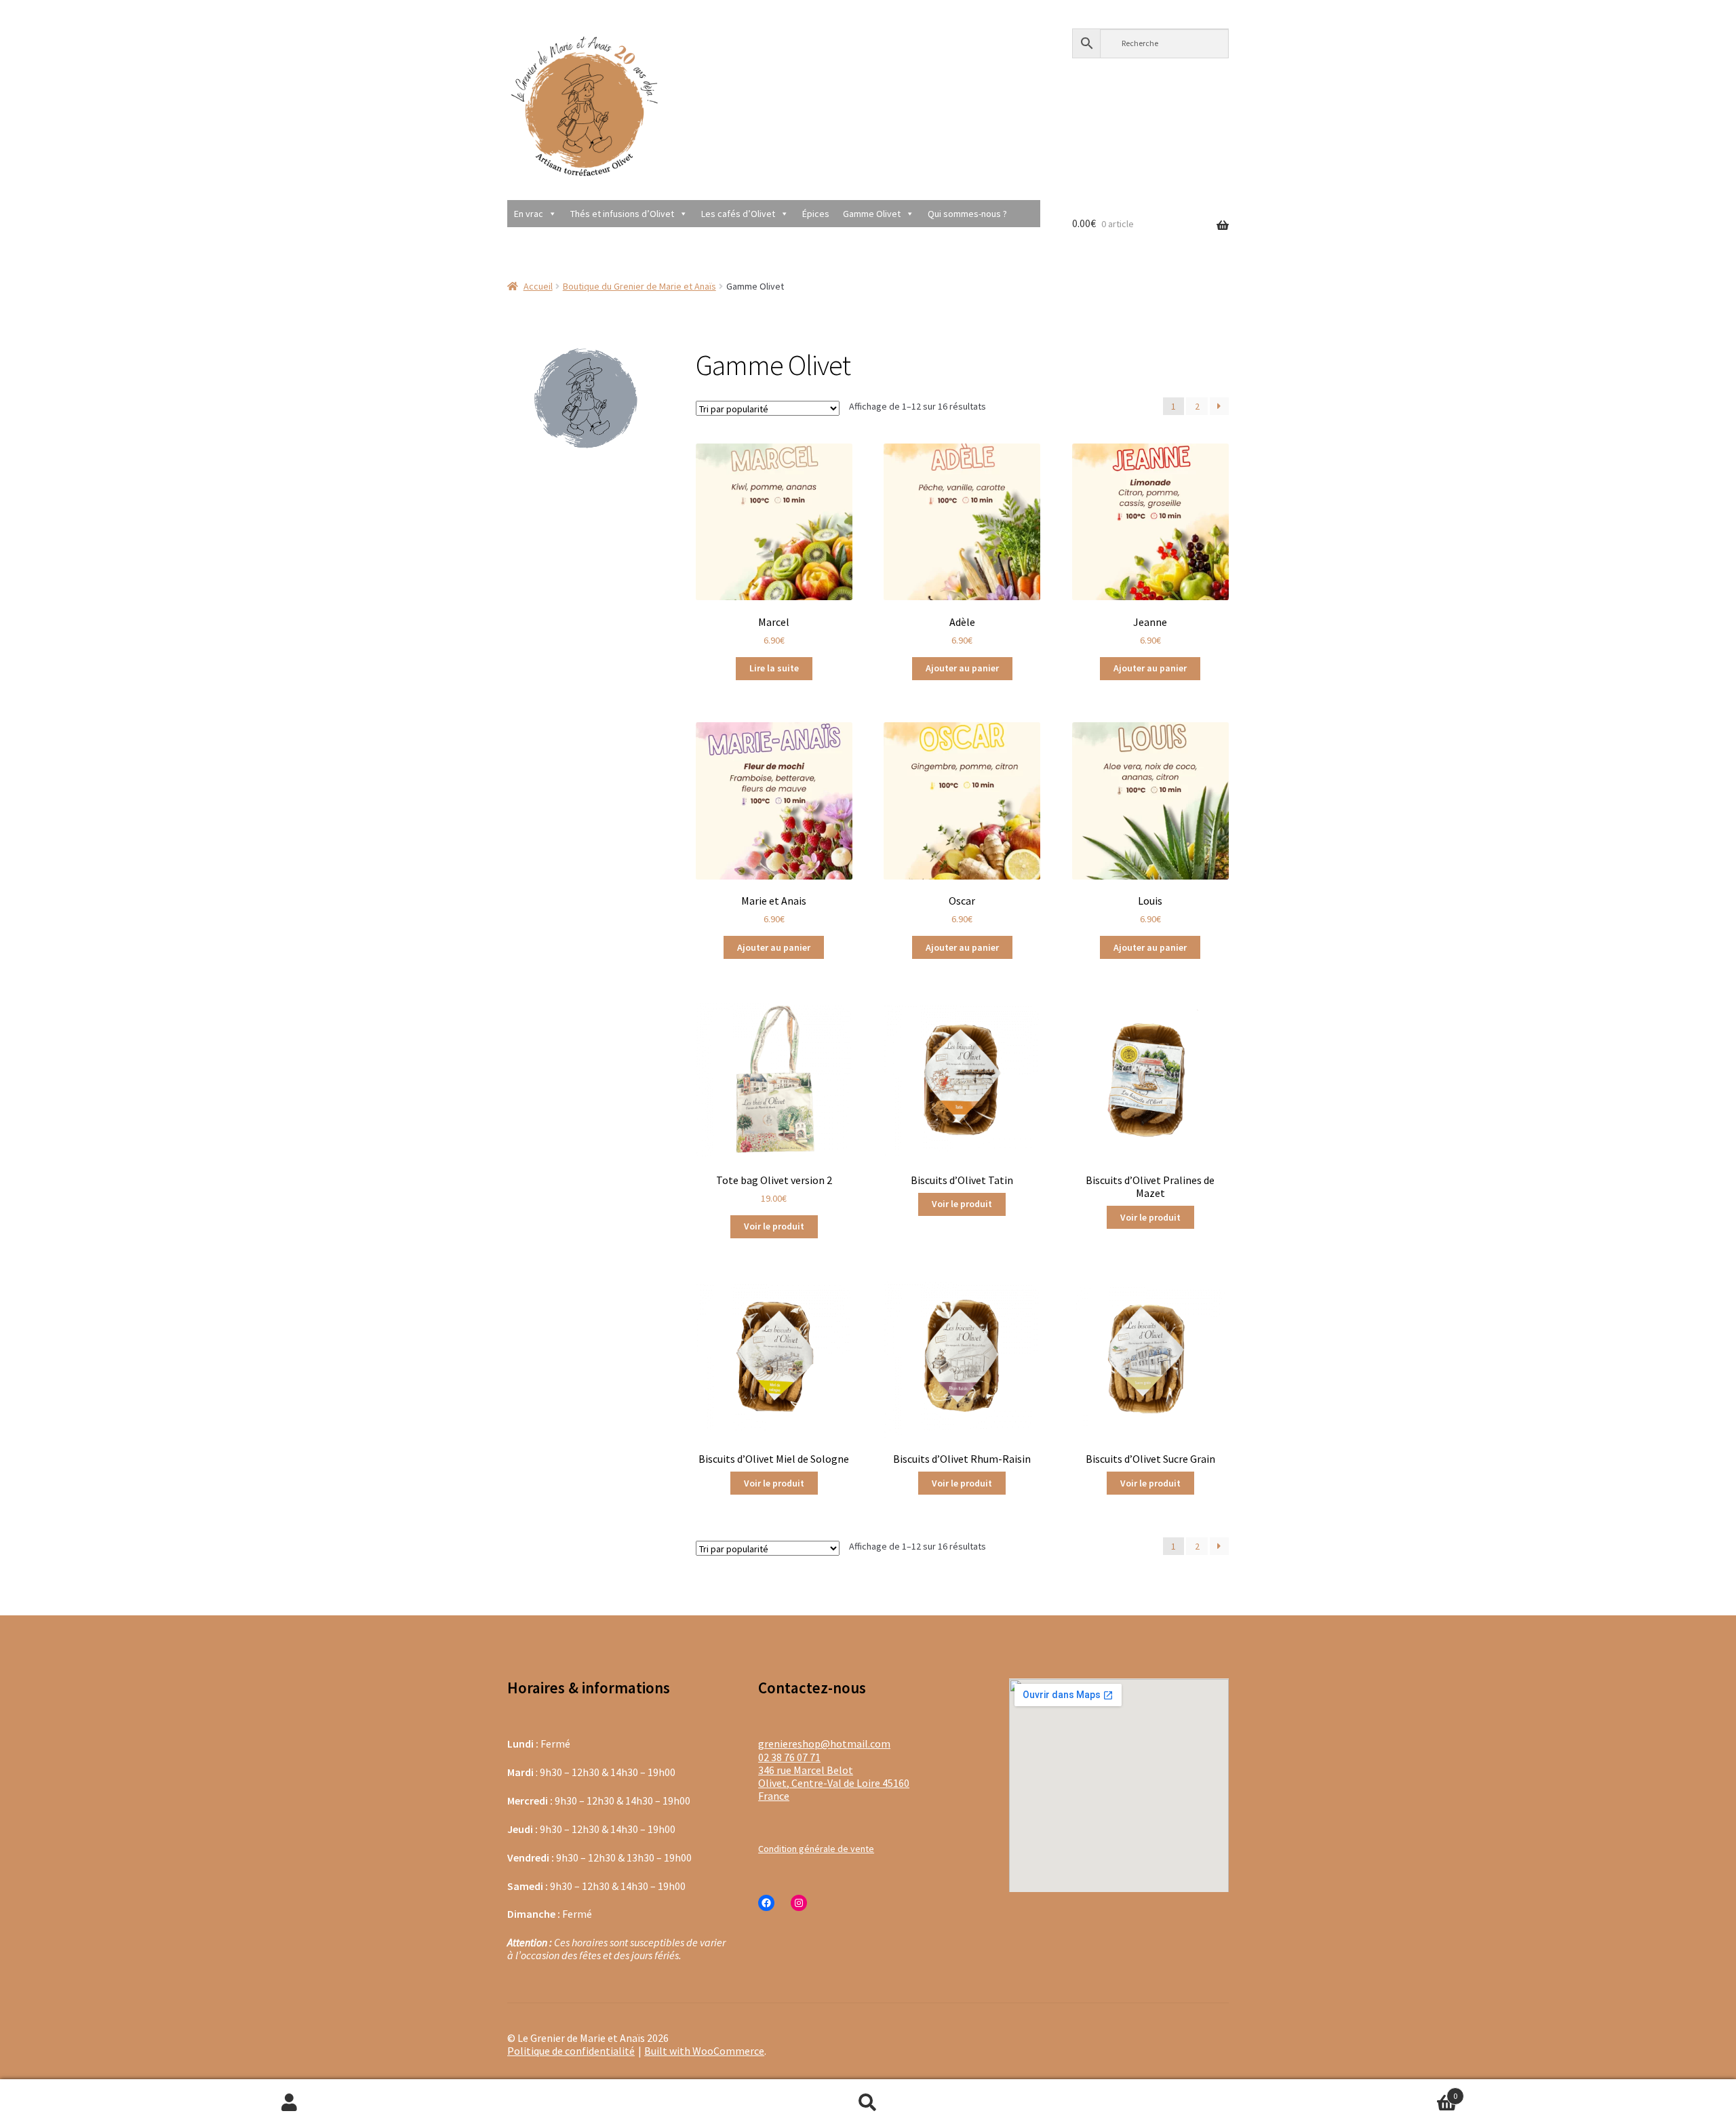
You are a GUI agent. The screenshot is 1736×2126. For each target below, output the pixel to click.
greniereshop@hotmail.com (824, 1744)
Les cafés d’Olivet (738, 214)
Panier (1308, 2090)
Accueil (538, 286)
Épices (816, 214)
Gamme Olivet (872, 214)
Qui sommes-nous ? (967, 214)
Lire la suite (774, 668)
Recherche (868, 2103)
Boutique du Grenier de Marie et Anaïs (639, 286)
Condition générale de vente (816, 1849)
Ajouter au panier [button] (962, 668)
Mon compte (289, 2103)
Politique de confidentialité (571, 2051)
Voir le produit (774, 1226)
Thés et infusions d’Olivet (622, 214)
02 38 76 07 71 (789, 1757)
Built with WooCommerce (704, 2051)
